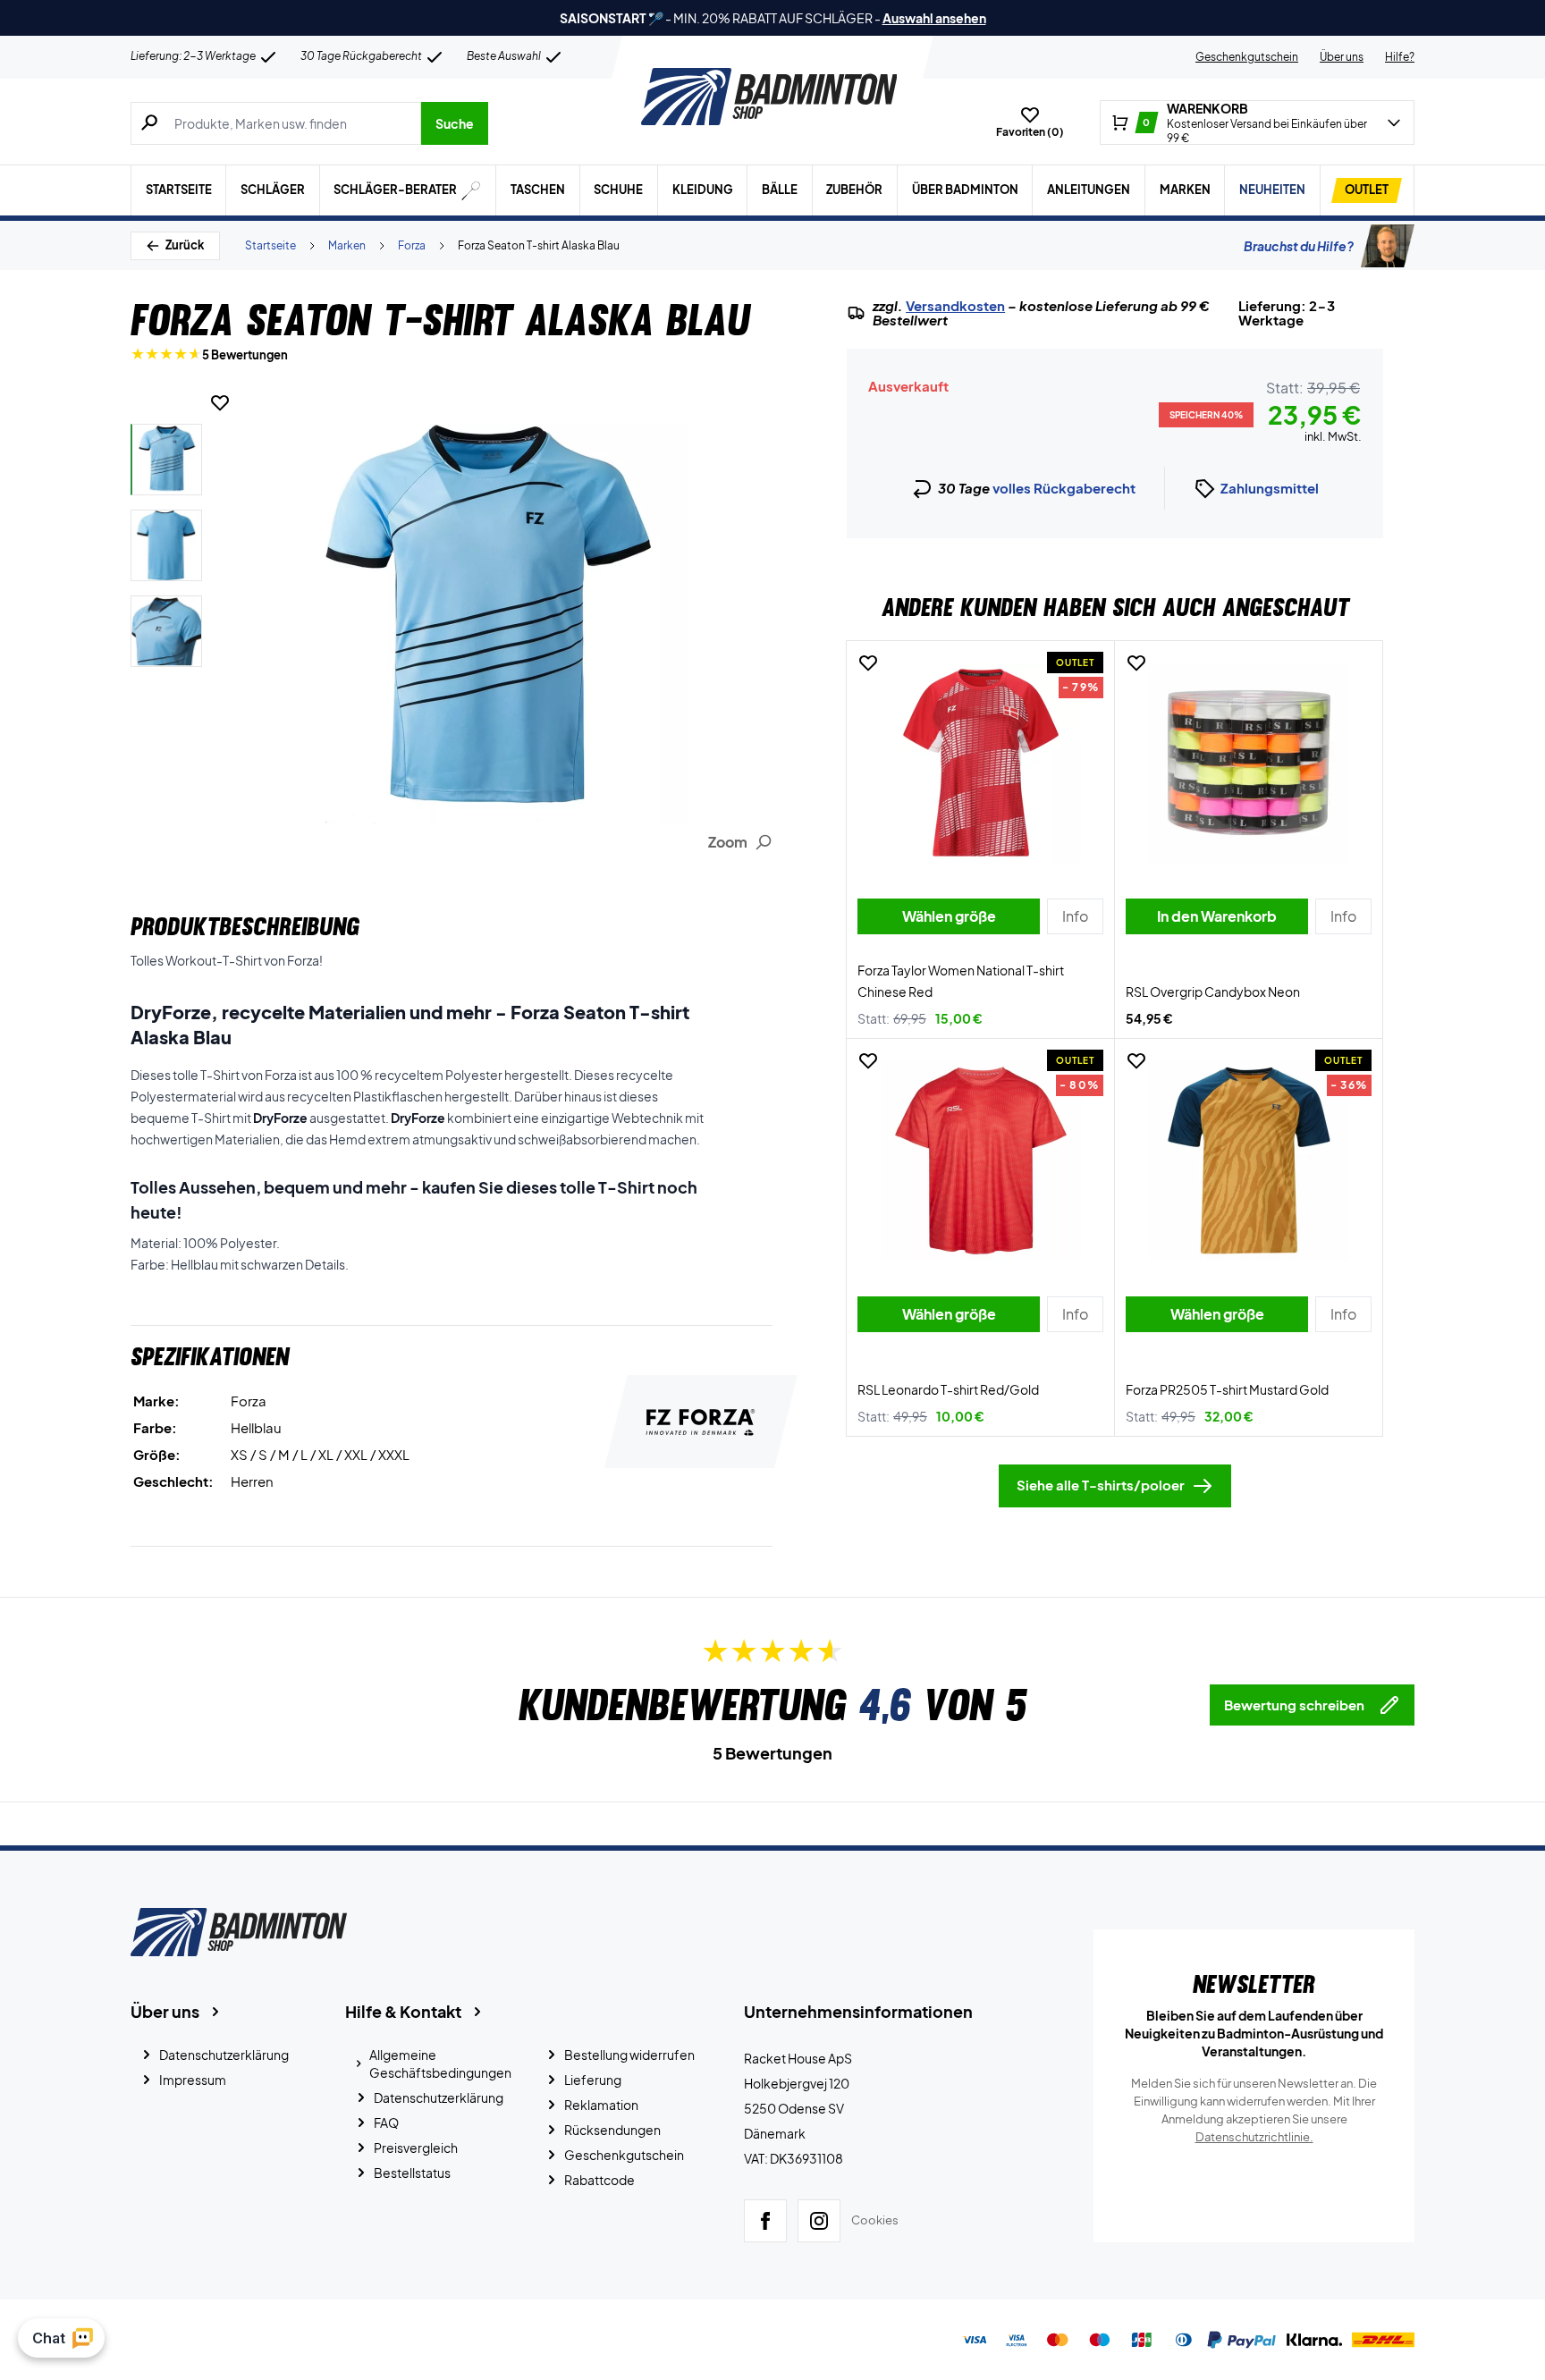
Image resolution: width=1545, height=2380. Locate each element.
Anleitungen (1089, 190)
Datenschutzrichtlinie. (1254, 2137)
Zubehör (854, 190)
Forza (412, 245)
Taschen (538, 190)
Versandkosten (955, 306)
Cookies (875, 2220)
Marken (1185, 190)
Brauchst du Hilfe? (1299, 246)
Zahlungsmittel (1270, 488)
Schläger (273, 190)
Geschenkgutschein (1247, 57)
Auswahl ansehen (934, 18)
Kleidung (703, 190)
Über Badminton (965, 190)
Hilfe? (1400, 57)
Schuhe (618, 190)
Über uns (1342, 57)
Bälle (780, 190)
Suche (455, 123)
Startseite (179, 190)
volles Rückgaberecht (1064, 488)
